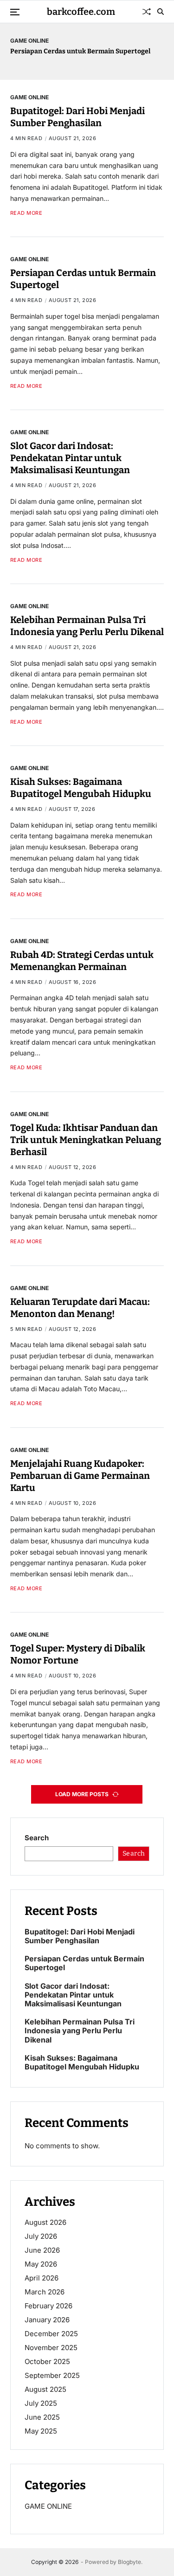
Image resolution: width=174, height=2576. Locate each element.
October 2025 (47, 2361)
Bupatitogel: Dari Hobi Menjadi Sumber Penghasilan (77, 117)
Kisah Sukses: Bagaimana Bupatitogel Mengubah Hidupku (81, 788)
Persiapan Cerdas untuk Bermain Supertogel (80, 51)
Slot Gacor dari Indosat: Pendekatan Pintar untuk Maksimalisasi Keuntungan (70, 458)
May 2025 (41, 2431)
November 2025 (51, 2348)
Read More (26, 213)
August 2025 (45, 2389)
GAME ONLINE (29, 40)
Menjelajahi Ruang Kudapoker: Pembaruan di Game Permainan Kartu (80, 1476)
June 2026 (42, 2250)
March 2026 (45, 2292)
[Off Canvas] (15, 12)
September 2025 (52, 2375)
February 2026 (48, 2306)
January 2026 (47, 2320)
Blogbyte (129, 2562)
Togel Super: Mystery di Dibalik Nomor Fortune (78, 1654)
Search (37, 1838)
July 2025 (41, 2403)
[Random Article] (147, 12)
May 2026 (41, 2264)
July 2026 (41, 2236)
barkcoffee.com (81, 12)
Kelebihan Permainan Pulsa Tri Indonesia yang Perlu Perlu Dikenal (87, 626)
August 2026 (45, 2222)
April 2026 (42, 2278)
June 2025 (42, 2417)
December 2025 (51, 2334)
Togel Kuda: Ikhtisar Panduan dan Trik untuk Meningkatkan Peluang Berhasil (86, 1140)
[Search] (161, 12)
